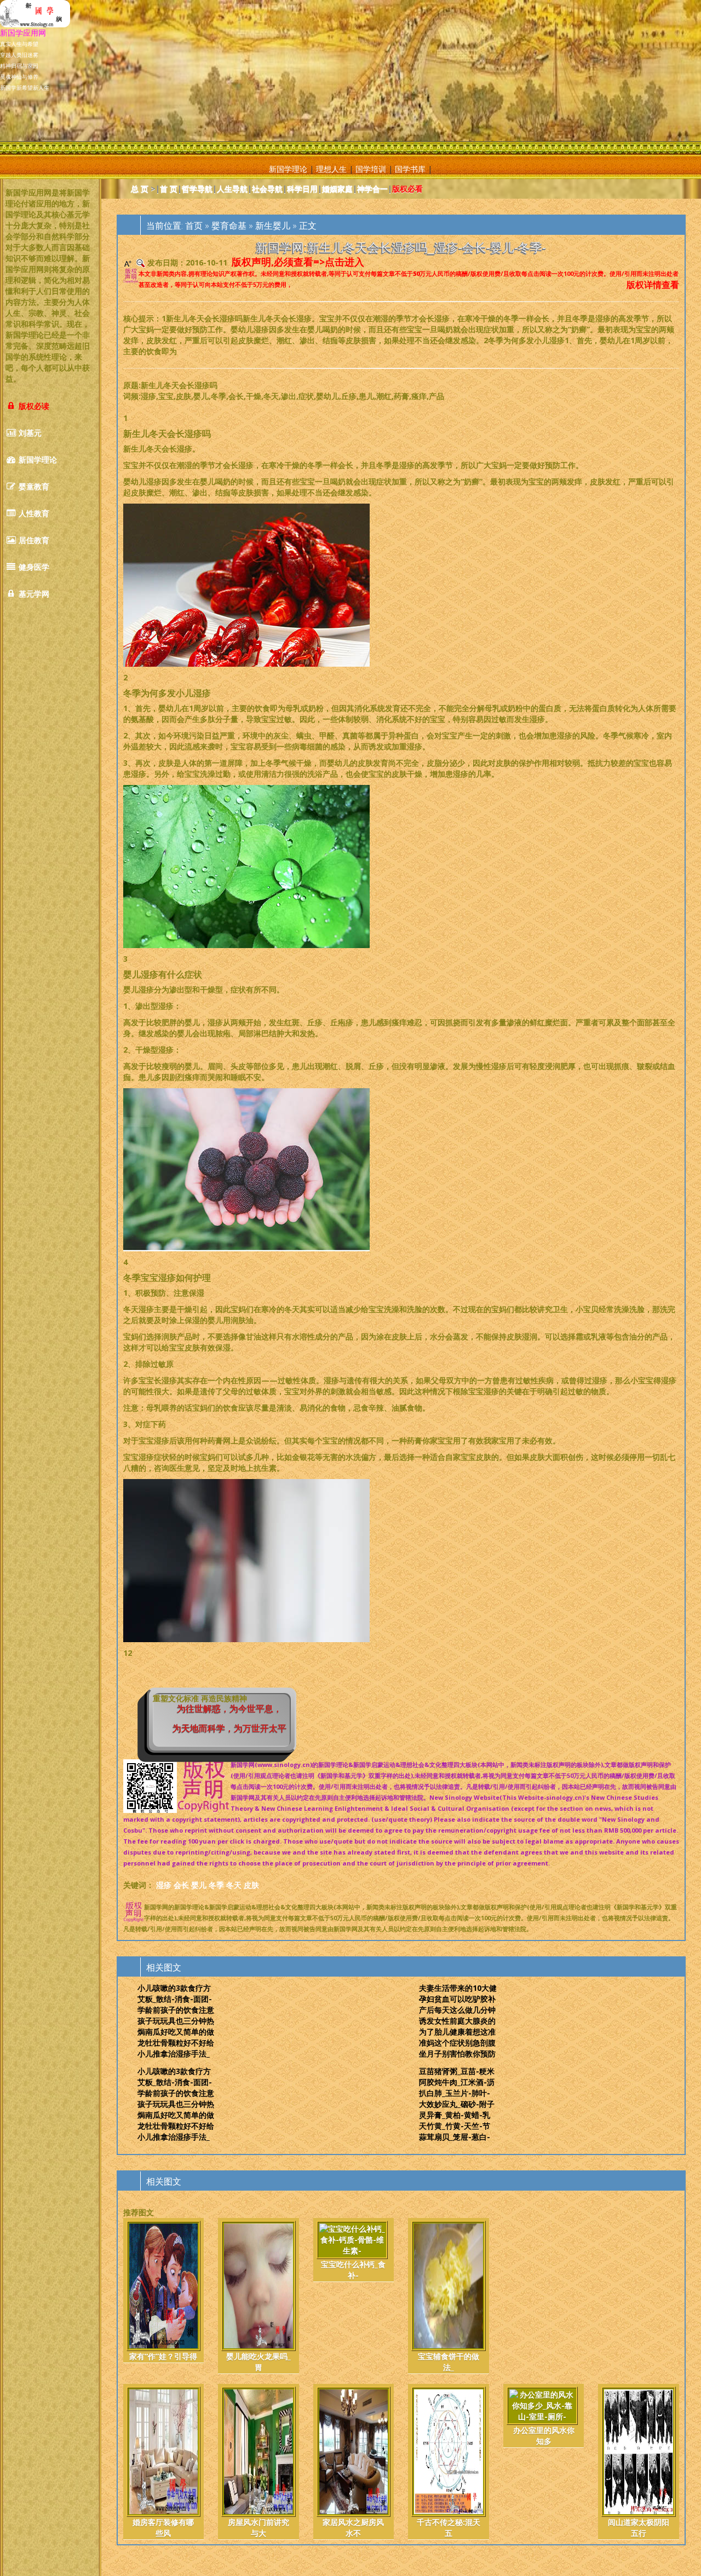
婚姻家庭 (337, 189)
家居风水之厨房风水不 (353, 2528)
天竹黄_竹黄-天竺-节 (455, 2126)
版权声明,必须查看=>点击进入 (298, 262)
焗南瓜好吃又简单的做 (176, 2032)
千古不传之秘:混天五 (449, 2528)
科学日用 (302, 189)
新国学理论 (288, 169)
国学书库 (410, 169)
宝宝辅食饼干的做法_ (449, 2362)
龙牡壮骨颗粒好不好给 (176, 2043)
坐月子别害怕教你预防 (457, 2054)
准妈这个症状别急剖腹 (457, 2043)
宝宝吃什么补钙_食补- (353, 2270)
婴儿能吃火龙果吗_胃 (258, 2362)
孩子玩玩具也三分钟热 (176, 2021)
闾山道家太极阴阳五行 (639, 2528)
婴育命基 (229, 226)
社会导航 (267, 189)
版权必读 (33, 406)
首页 (194, 226)
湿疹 (164, 1885)
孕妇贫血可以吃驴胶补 (457, 1999)
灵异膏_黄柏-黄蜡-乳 (455, 2115)
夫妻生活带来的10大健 (458, 1988)
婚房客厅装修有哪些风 (163, 2528)
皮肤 (251, 1885)
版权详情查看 (653, 285)
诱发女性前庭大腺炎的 (457, 2021)
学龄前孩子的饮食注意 (176, 2010)
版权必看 (407, 189)
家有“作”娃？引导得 (163, 2356)
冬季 (216, 1885)
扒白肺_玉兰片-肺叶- (455, 2093)
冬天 (234, 1885)
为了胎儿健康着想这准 (457, 2032)
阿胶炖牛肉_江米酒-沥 (457, 2082)
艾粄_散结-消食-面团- (175, 1999)
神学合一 (372, 189)
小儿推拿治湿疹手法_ (174, 2054)
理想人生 (331, 169)
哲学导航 (197, 189)
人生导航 (232, 189)
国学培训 (371, 169)
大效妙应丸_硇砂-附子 (457, 2104)
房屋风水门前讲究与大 (258, 2528)
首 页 (169, 189)
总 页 (140, 189)
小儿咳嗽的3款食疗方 (174, 1988)
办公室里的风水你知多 (544, 2436)
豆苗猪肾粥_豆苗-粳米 (457, 2071)
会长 (181, 1885)
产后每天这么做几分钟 (457, 2010)
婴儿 (199, 1885)
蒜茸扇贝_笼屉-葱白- (455, 2137)
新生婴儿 (273, 226)
